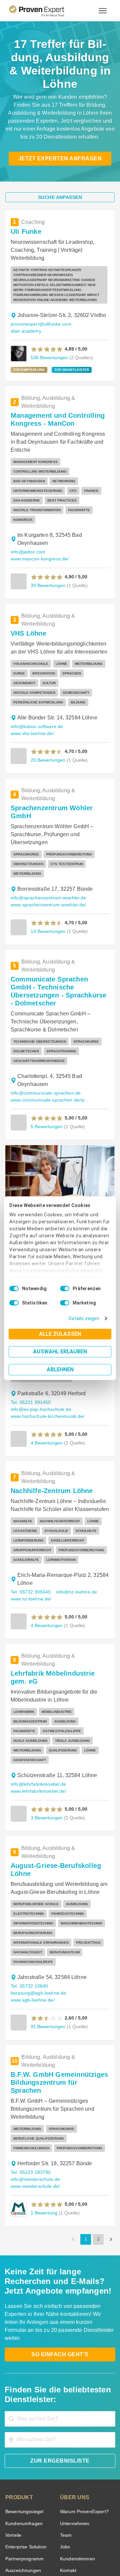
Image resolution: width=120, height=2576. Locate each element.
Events (12, 2499)
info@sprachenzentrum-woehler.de (47, 821)
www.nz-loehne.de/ (31, 1481)
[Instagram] (100, 2528)
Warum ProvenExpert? (82, 2330)
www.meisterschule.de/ (35, 2013)
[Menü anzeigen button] (103, 11)
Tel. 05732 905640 (30, 1474)
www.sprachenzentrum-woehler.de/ (48, 828)
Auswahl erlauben (60, 1352)
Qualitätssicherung (44, 2551)
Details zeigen (85, 1319)
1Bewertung (43, 2039)
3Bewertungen (46, 1682)
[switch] (65, 1288)
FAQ (9, 2440)
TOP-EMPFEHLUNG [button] (28, 345)
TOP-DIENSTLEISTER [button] (67, 345)
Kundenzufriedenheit (26, 2476)
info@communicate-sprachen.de (44, 1001)
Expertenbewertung (80, 2464)
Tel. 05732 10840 (28, 1842)
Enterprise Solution (25, 2365)
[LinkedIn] (68, 2528)
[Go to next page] (111, 2066)
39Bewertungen (47, 542)
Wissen (13, 2429)
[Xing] (52, 2528)
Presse (67, 2429)
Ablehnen (60, 1369)
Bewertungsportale (25, 2452)
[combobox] (60, 2237)
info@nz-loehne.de (74, 1474)
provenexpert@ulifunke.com (39, 306)
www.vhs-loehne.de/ (32, 673)
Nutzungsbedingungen (42, 2545)
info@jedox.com (27, 509)
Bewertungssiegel (23, 2330)
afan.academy (87, 306)
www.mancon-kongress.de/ (39, 516)
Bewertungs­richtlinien (28, 2487)
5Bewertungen (46, 1034)
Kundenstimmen (77, 2377)
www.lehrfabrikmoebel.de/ (38, 1656)
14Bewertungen (47, 855)
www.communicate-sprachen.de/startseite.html (51, 1008)
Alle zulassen (60, 1334)
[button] (47, 324)
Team (65, 2354)
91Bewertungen (47, 1876)
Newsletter (71, 2440)
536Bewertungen (49, 332)
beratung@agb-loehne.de (77, 1842)
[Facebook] (36, 2528)
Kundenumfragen (23, 2342)
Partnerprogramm (23, 2377)
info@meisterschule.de (78, 2006)
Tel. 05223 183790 (30, 2006)
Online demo (73, 2452)
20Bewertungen (47, 699)
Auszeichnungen (22, 2389)
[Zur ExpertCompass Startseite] (45, 11)
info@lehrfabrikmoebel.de (37, 1649)
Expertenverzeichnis (80, 2476)
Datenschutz (77, 2545)
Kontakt (68, 2389)
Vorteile (13, 2354)
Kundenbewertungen (26, 2464)
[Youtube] (84, 2528)
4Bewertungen (46, 1507)
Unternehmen (74, 2342)
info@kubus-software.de (36, 666)
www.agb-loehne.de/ (32, 1849)
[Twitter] (20, 2528)
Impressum (76, 2551)
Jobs (64, 2365)
